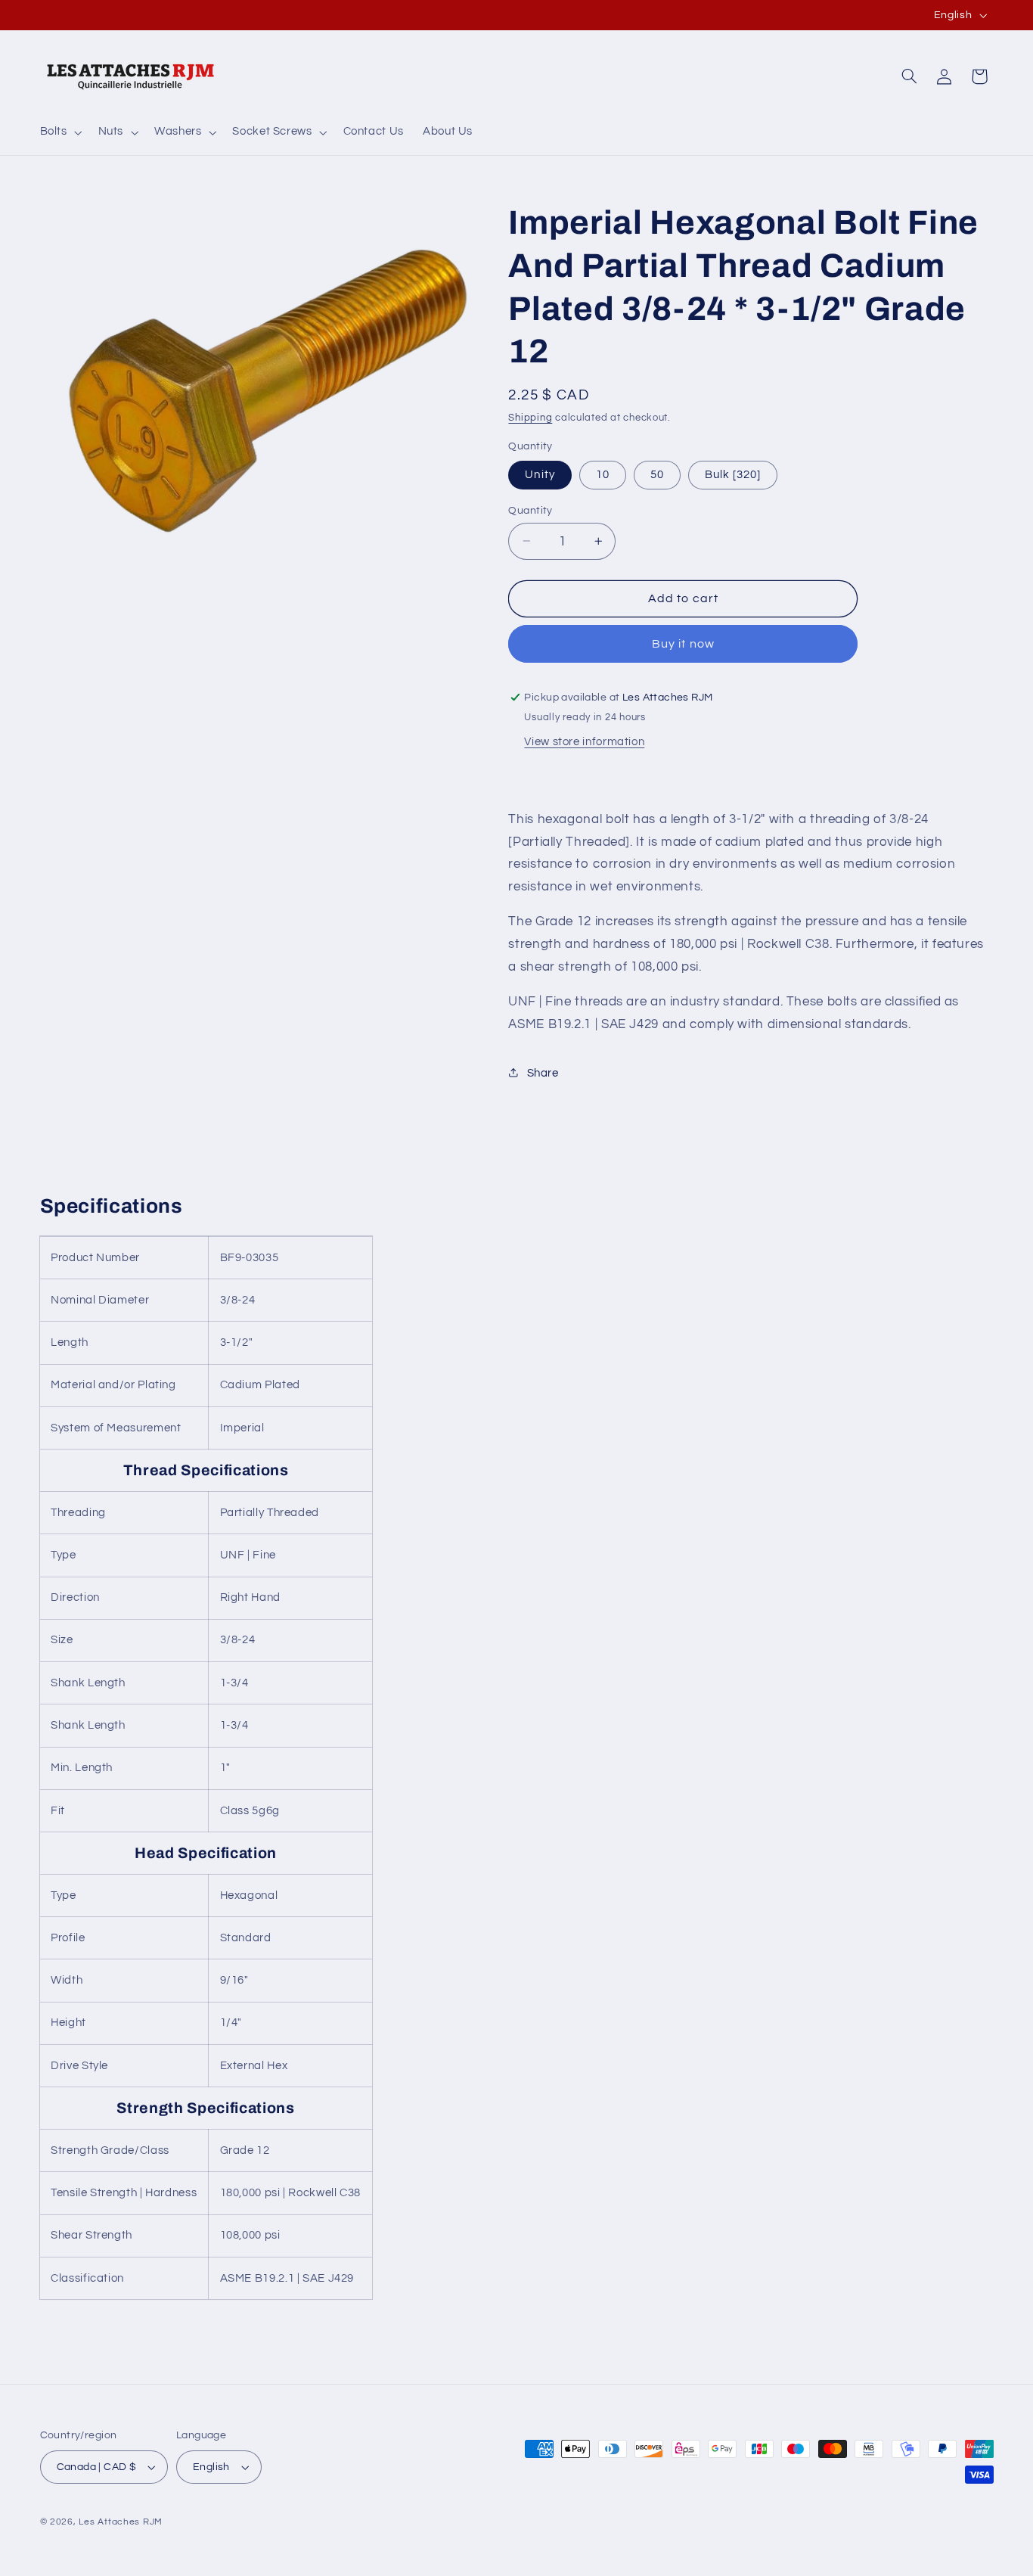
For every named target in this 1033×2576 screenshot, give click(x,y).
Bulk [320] (733, 474)
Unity (540, 474)
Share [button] (543, 1072)
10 (603, 474)
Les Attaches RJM (121, 2522)
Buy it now (683, 643)
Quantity (530, 510)
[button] (59, 132)
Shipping (530, 417)
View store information (584, 741)
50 (657, 474)
